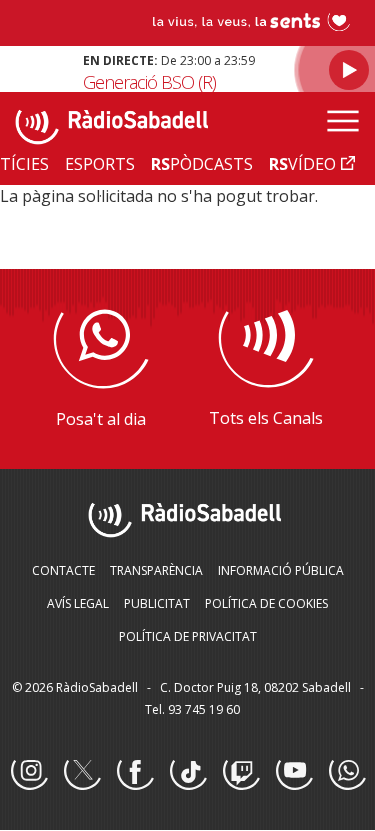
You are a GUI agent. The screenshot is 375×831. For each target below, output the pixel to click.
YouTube (294, 772)
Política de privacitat (188, 636)
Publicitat (157, 603)
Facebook (135, 772)
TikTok (188, 772)
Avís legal (78, 603)
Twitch (241, 772)
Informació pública (281, 570)
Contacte (63, 570)
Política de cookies (266, 603)
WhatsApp (347, 772)
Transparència (156, 570)
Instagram (29, 772)
